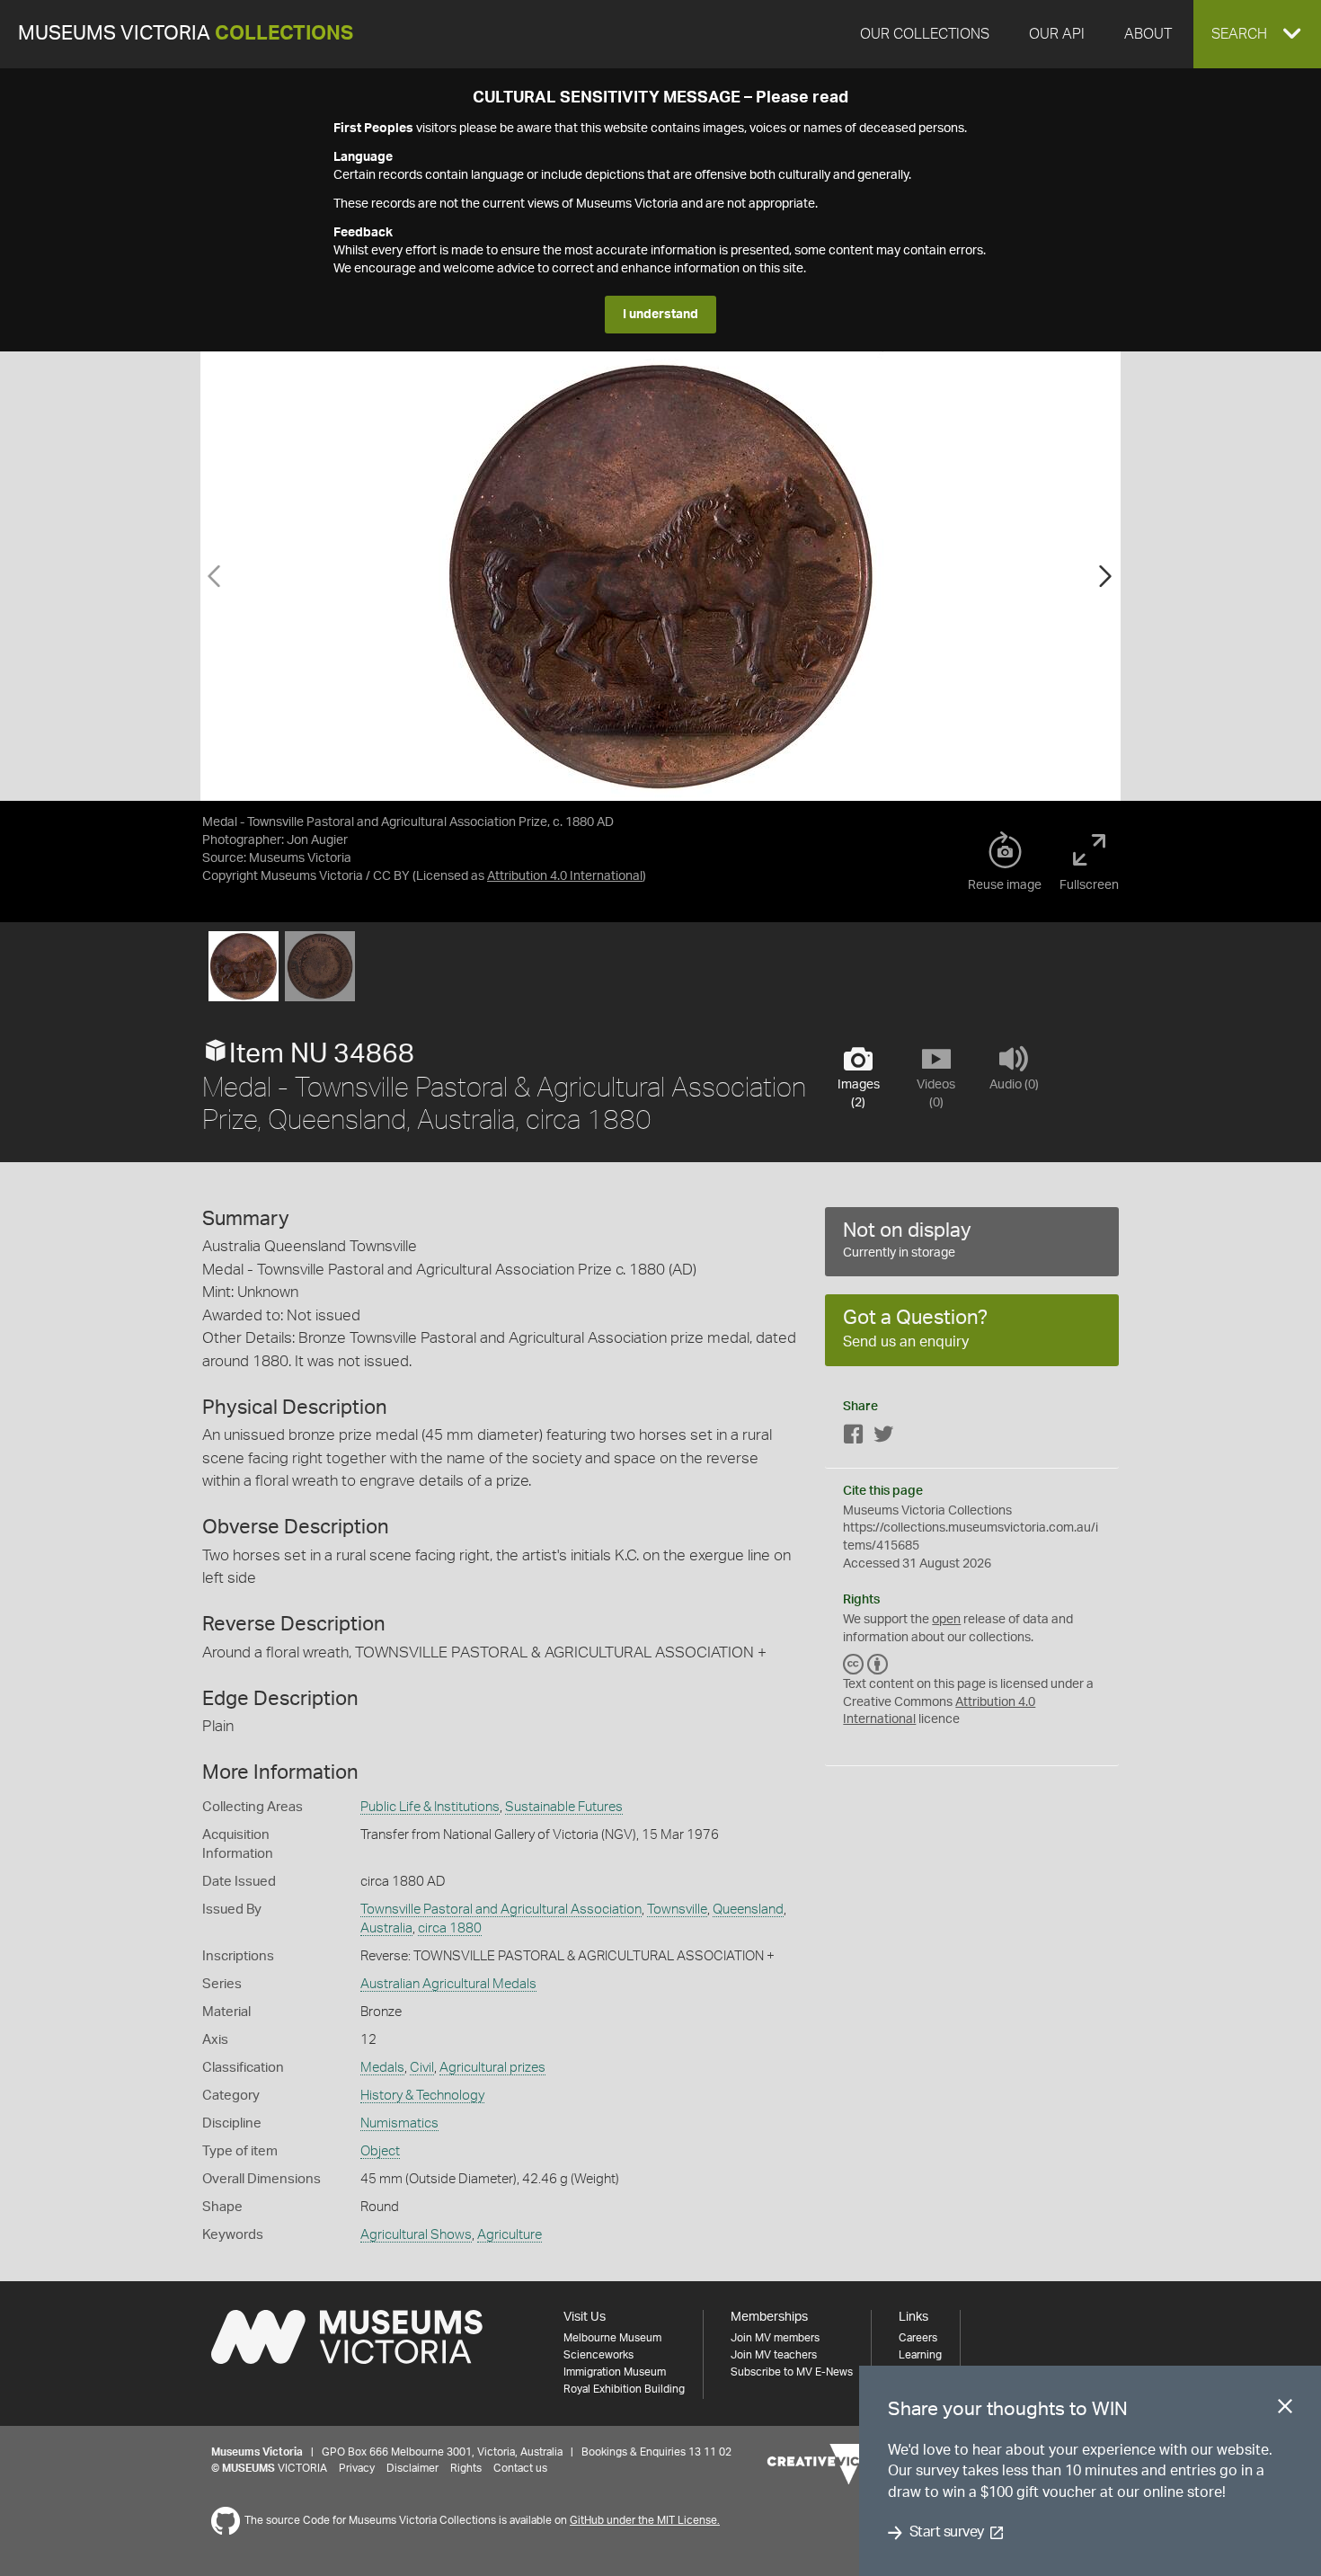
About (1148, 34)
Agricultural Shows (416, 2235)
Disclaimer (412, 2468)
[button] (1257, 34)
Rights (466, 2468)
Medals (382, 2068)
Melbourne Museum (612, 2338)
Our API (1057, 34)
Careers (918, 2338)
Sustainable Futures (564, 1807)
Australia (386, 1928)
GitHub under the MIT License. (645, 2520)
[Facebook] (854, 1438)
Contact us (520, 2468)
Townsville (677, 1910)
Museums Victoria (186, 34)
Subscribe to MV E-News (792, 2372)
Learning (920, 2355)
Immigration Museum (615, 2372)
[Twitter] (883, 1438)
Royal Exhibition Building (624, 2389)
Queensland (748, 1910)
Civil (422, 2068)
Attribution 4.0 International (565, 876)
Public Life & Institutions (430, 1807)
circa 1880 (450, 1928)
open (946, 1620)
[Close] (1285, 2410)
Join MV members (775, 2338)
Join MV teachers (774, 2355)
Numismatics (399, 2123)
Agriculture (510, 2235)
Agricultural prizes (492, 2068)
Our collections (925, 34)
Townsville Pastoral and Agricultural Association (501, 1910)
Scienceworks (598, 2355)
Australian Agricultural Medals (448, 1984)
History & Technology (422, 2096)
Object (380, 2151)
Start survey (947, 2533)
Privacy (357, 2468)
